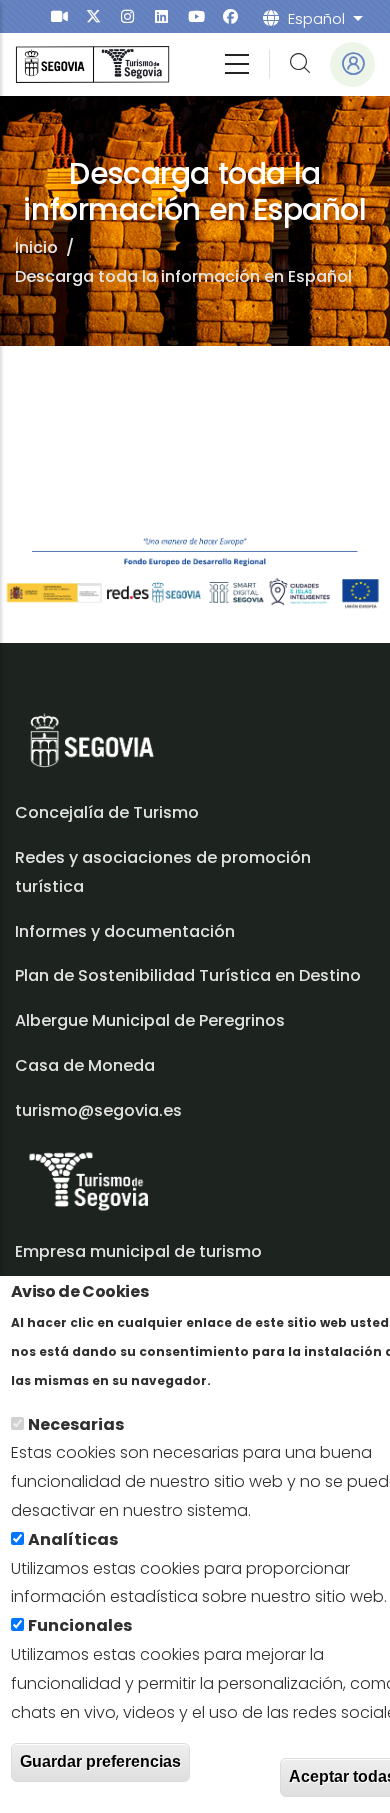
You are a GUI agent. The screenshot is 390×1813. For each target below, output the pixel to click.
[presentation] (59, 16)
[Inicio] (92, 64)
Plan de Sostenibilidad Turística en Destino (188, 975)
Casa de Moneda (85, 1065)
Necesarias (76, 1424)
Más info (249, 1379)
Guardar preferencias (100, 1761)
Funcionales (80, 1625)
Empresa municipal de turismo (138, 1251)
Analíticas (73, 1539)
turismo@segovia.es (98, 1110)
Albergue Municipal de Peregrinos (150, 1020)
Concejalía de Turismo (107, 812)
